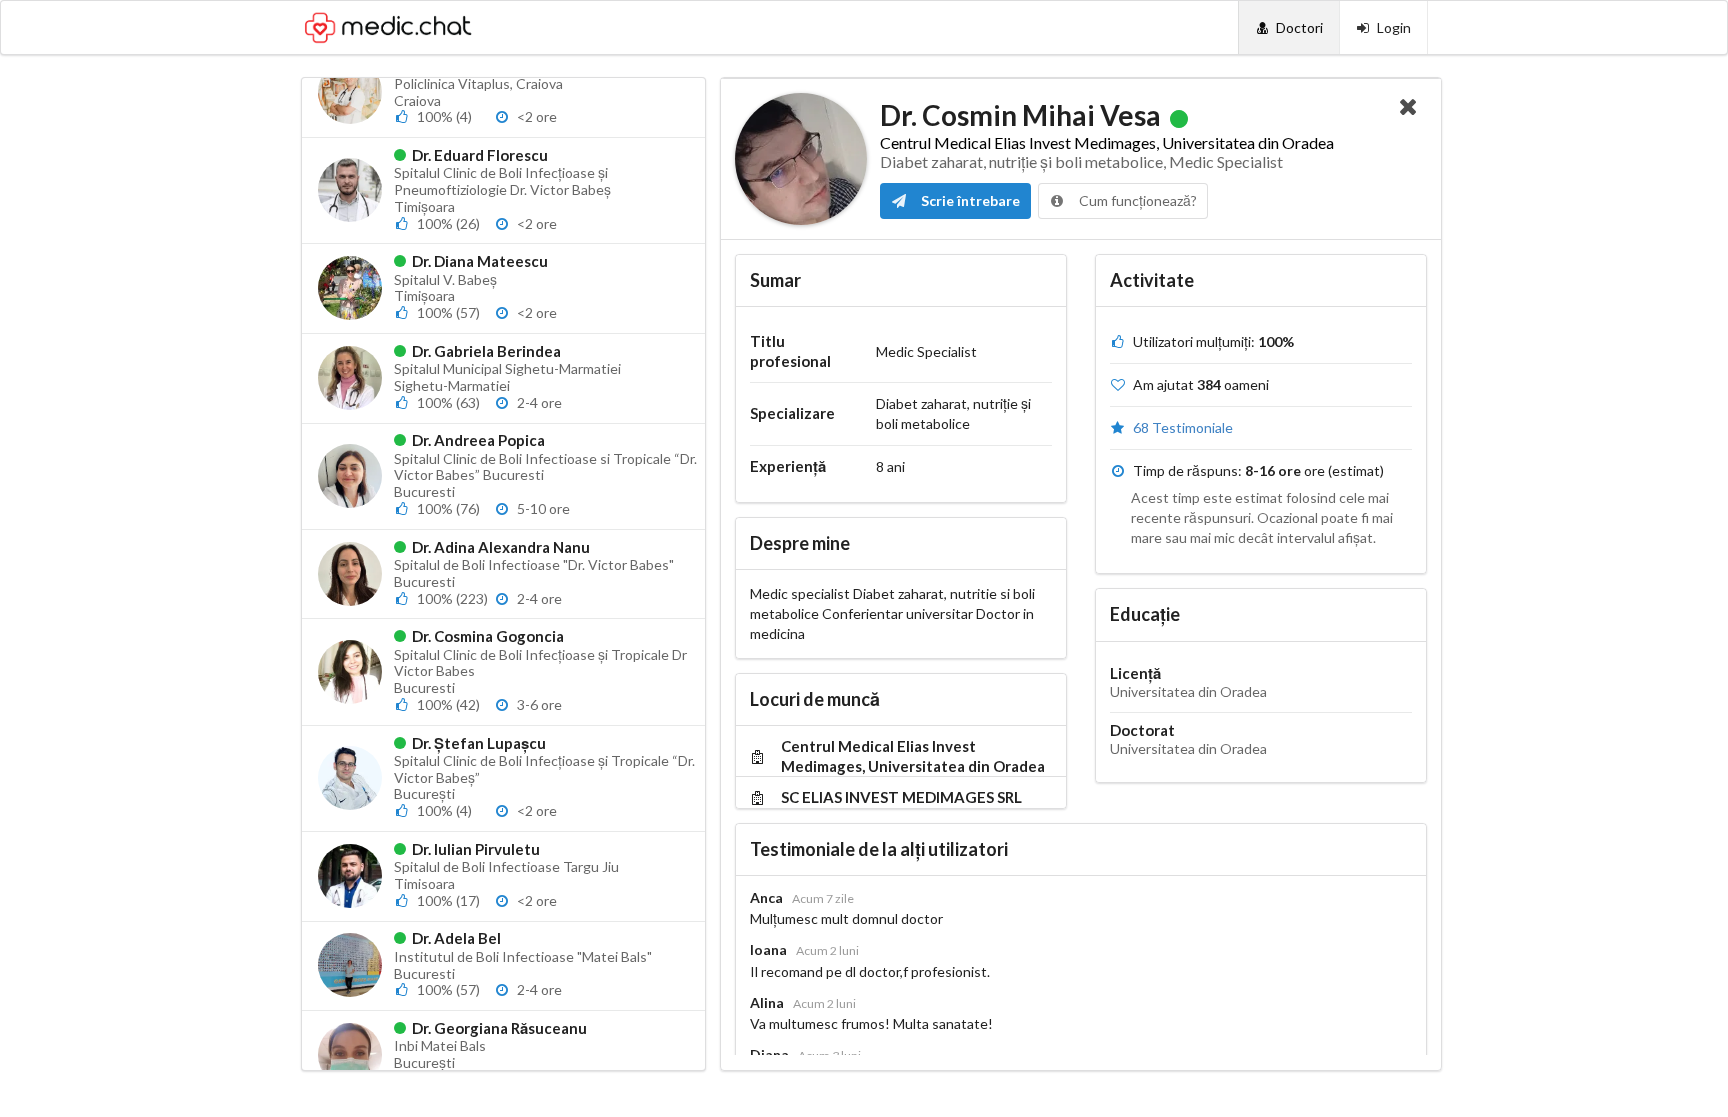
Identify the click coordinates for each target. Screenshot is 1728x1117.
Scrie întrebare (969, 200)
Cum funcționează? (1136, 200)
